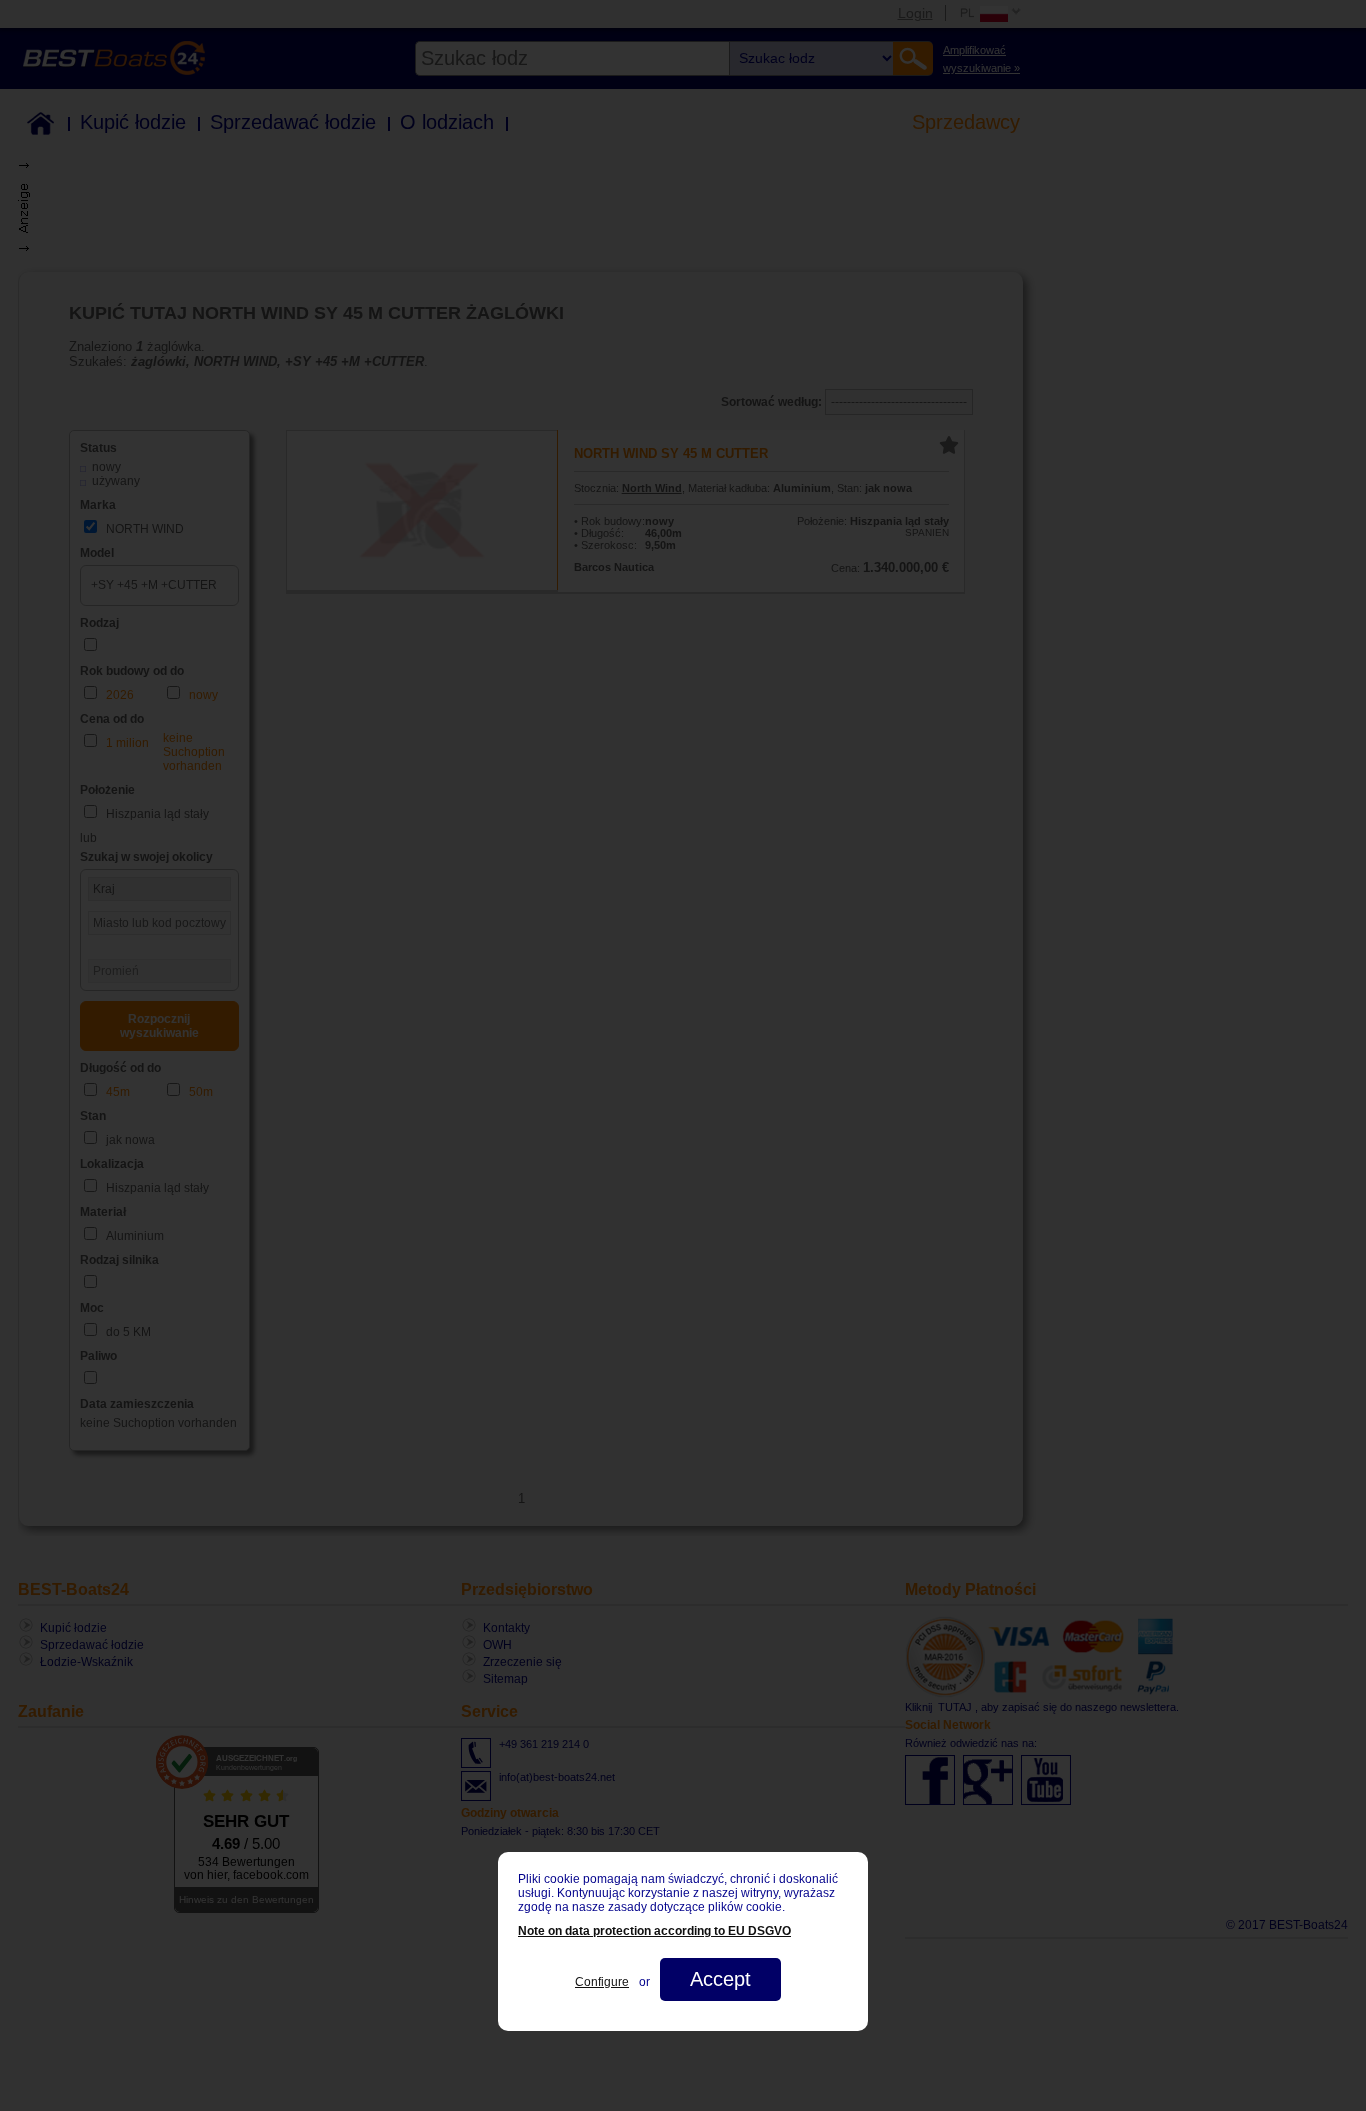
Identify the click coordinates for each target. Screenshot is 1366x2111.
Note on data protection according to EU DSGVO (654, 1931)
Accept (720, 1979)
